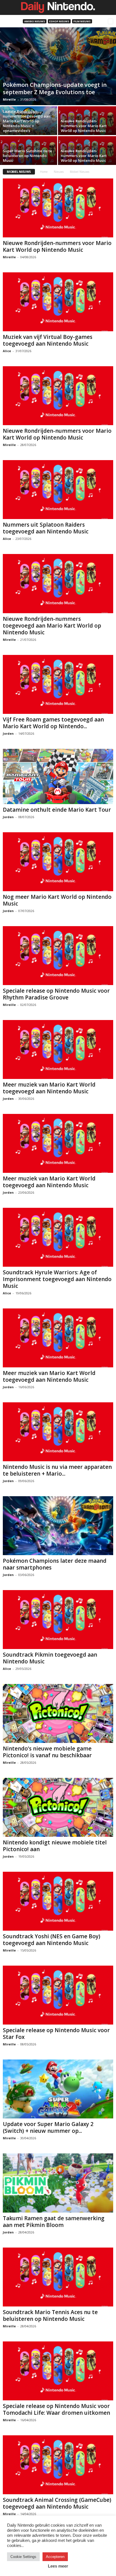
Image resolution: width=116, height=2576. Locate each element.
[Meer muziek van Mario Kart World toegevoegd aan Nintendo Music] (58, 1049)
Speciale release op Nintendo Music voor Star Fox (56, 2034)
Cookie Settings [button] (23, 2557)
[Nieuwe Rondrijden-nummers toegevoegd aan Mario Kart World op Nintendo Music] (58, 583)
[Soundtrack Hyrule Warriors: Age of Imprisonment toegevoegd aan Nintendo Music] (58, 1237)
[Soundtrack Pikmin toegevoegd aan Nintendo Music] (58, 1620)
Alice (7, 351)
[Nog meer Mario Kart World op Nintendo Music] (58, 862)
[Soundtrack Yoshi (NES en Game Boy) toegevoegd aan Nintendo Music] (58, 1901)
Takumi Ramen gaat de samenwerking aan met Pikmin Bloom (54, 2222)
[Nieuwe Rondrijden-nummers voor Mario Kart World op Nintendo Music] (58, 208)
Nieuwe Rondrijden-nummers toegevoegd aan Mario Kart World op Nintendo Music (52, 626)
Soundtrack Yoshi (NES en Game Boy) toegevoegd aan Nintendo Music (52, 1940)
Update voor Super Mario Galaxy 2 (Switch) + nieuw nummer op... (48, 2127)
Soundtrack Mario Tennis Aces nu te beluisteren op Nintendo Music (50, 2315)
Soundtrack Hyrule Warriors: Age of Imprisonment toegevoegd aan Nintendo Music (57, 1279)
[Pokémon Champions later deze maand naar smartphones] (58, 1526)
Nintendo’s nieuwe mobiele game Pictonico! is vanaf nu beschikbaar (47, 1752)
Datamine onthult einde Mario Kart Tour (57, 810)
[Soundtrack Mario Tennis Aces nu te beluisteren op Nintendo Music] (58, 2277)
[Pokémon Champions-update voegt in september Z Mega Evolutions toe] (58, 66)
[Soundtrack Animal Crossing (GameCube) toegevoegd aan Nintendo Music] (58, 2465)
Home (44, 172)
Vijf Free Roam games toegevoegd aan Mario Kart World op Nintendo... (53, 723)
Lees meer (58, 2566)
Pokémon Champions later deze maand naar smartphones (55, 1564)
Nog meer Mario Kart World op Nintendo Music (57, 900)
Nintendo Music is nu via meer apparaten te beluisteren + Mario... (57, 1470)
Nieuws (59, 172)
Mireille (9, 99)
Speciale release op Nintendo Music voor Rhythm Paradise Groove (56, 994)
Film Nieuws (82, 21)
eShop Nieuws (59, 21)
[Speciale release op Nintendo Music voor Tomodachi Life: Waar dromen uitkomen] (58, 2371)
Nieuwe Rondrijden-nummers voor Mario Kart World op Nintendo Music (84, 126)
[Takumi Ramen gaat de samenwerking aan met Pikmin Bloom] (58, 2183)
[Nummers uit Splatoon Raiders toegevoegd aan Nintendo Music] (58, 490)
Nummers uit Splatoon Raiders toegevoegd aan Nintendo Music (46, 528)
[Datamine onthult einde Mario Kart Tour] (58, 776)
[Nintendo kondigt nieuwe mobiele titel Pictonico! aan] (58, 1807)
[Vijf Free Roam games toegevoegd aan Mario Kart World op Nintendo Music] (58, 684)
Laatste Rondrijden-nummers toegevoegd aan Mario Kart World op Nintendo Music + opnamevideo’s (27, 121)
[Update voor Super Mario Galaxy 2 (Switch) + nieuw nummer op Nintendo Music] (58, 2089)
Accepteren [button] (55, 2557)
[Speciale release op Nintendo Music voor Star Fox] (58, 1995)
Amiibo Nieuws (35, 21)
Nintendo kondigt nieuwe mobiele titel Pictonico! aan (55, 1846)
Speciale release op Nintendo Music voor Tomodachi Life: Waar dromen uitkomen (56, 2409)
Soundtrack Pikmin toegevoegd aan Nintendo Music (50, 1658)
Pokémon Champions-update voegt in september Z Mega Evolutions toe (55, 88)
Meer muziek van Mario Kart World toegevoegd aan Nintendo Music (49, 1088)
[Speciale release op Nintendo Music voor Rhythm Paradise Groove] (58, 956)
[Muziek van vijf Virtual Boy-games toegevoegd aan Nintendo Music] (58, 302)
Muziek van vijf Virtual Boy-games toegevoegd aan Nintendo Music (48, 340)
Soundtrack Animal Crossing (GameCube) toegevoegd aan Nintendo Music (57, 2503)
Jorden (8, 733)
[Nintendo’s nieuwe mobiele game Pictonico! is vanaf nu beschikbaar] (58, 1713)
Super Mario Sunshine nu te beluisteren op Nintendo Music (27, 156)
